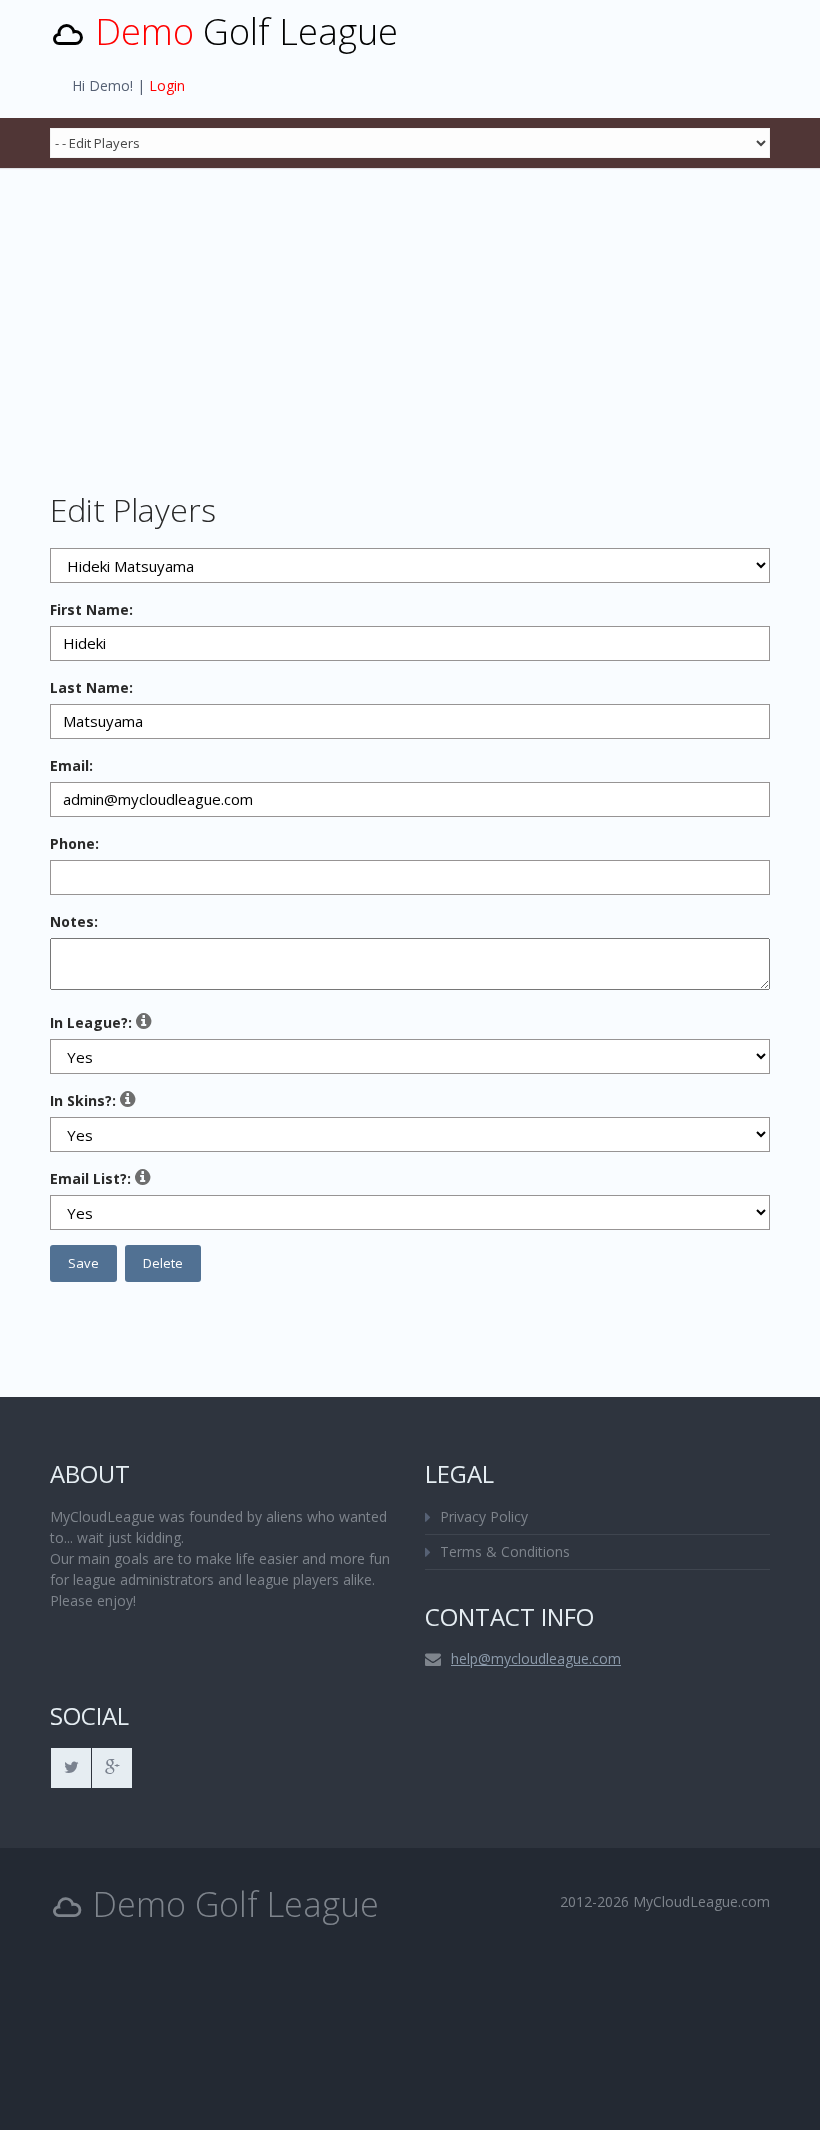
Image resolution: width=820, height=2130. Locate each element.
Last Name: (91, 687)
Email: (71, 765)
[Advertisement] (410, 318)
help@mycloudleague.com (536, 1658)
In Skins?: (83, 1100)
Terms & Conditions (505, 1551)
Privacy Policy (484, 1516)
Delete (163, 1263)
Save (83, 1263)
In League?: (91, 1022)
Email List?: (90, 1178)
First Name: (91, 609)
